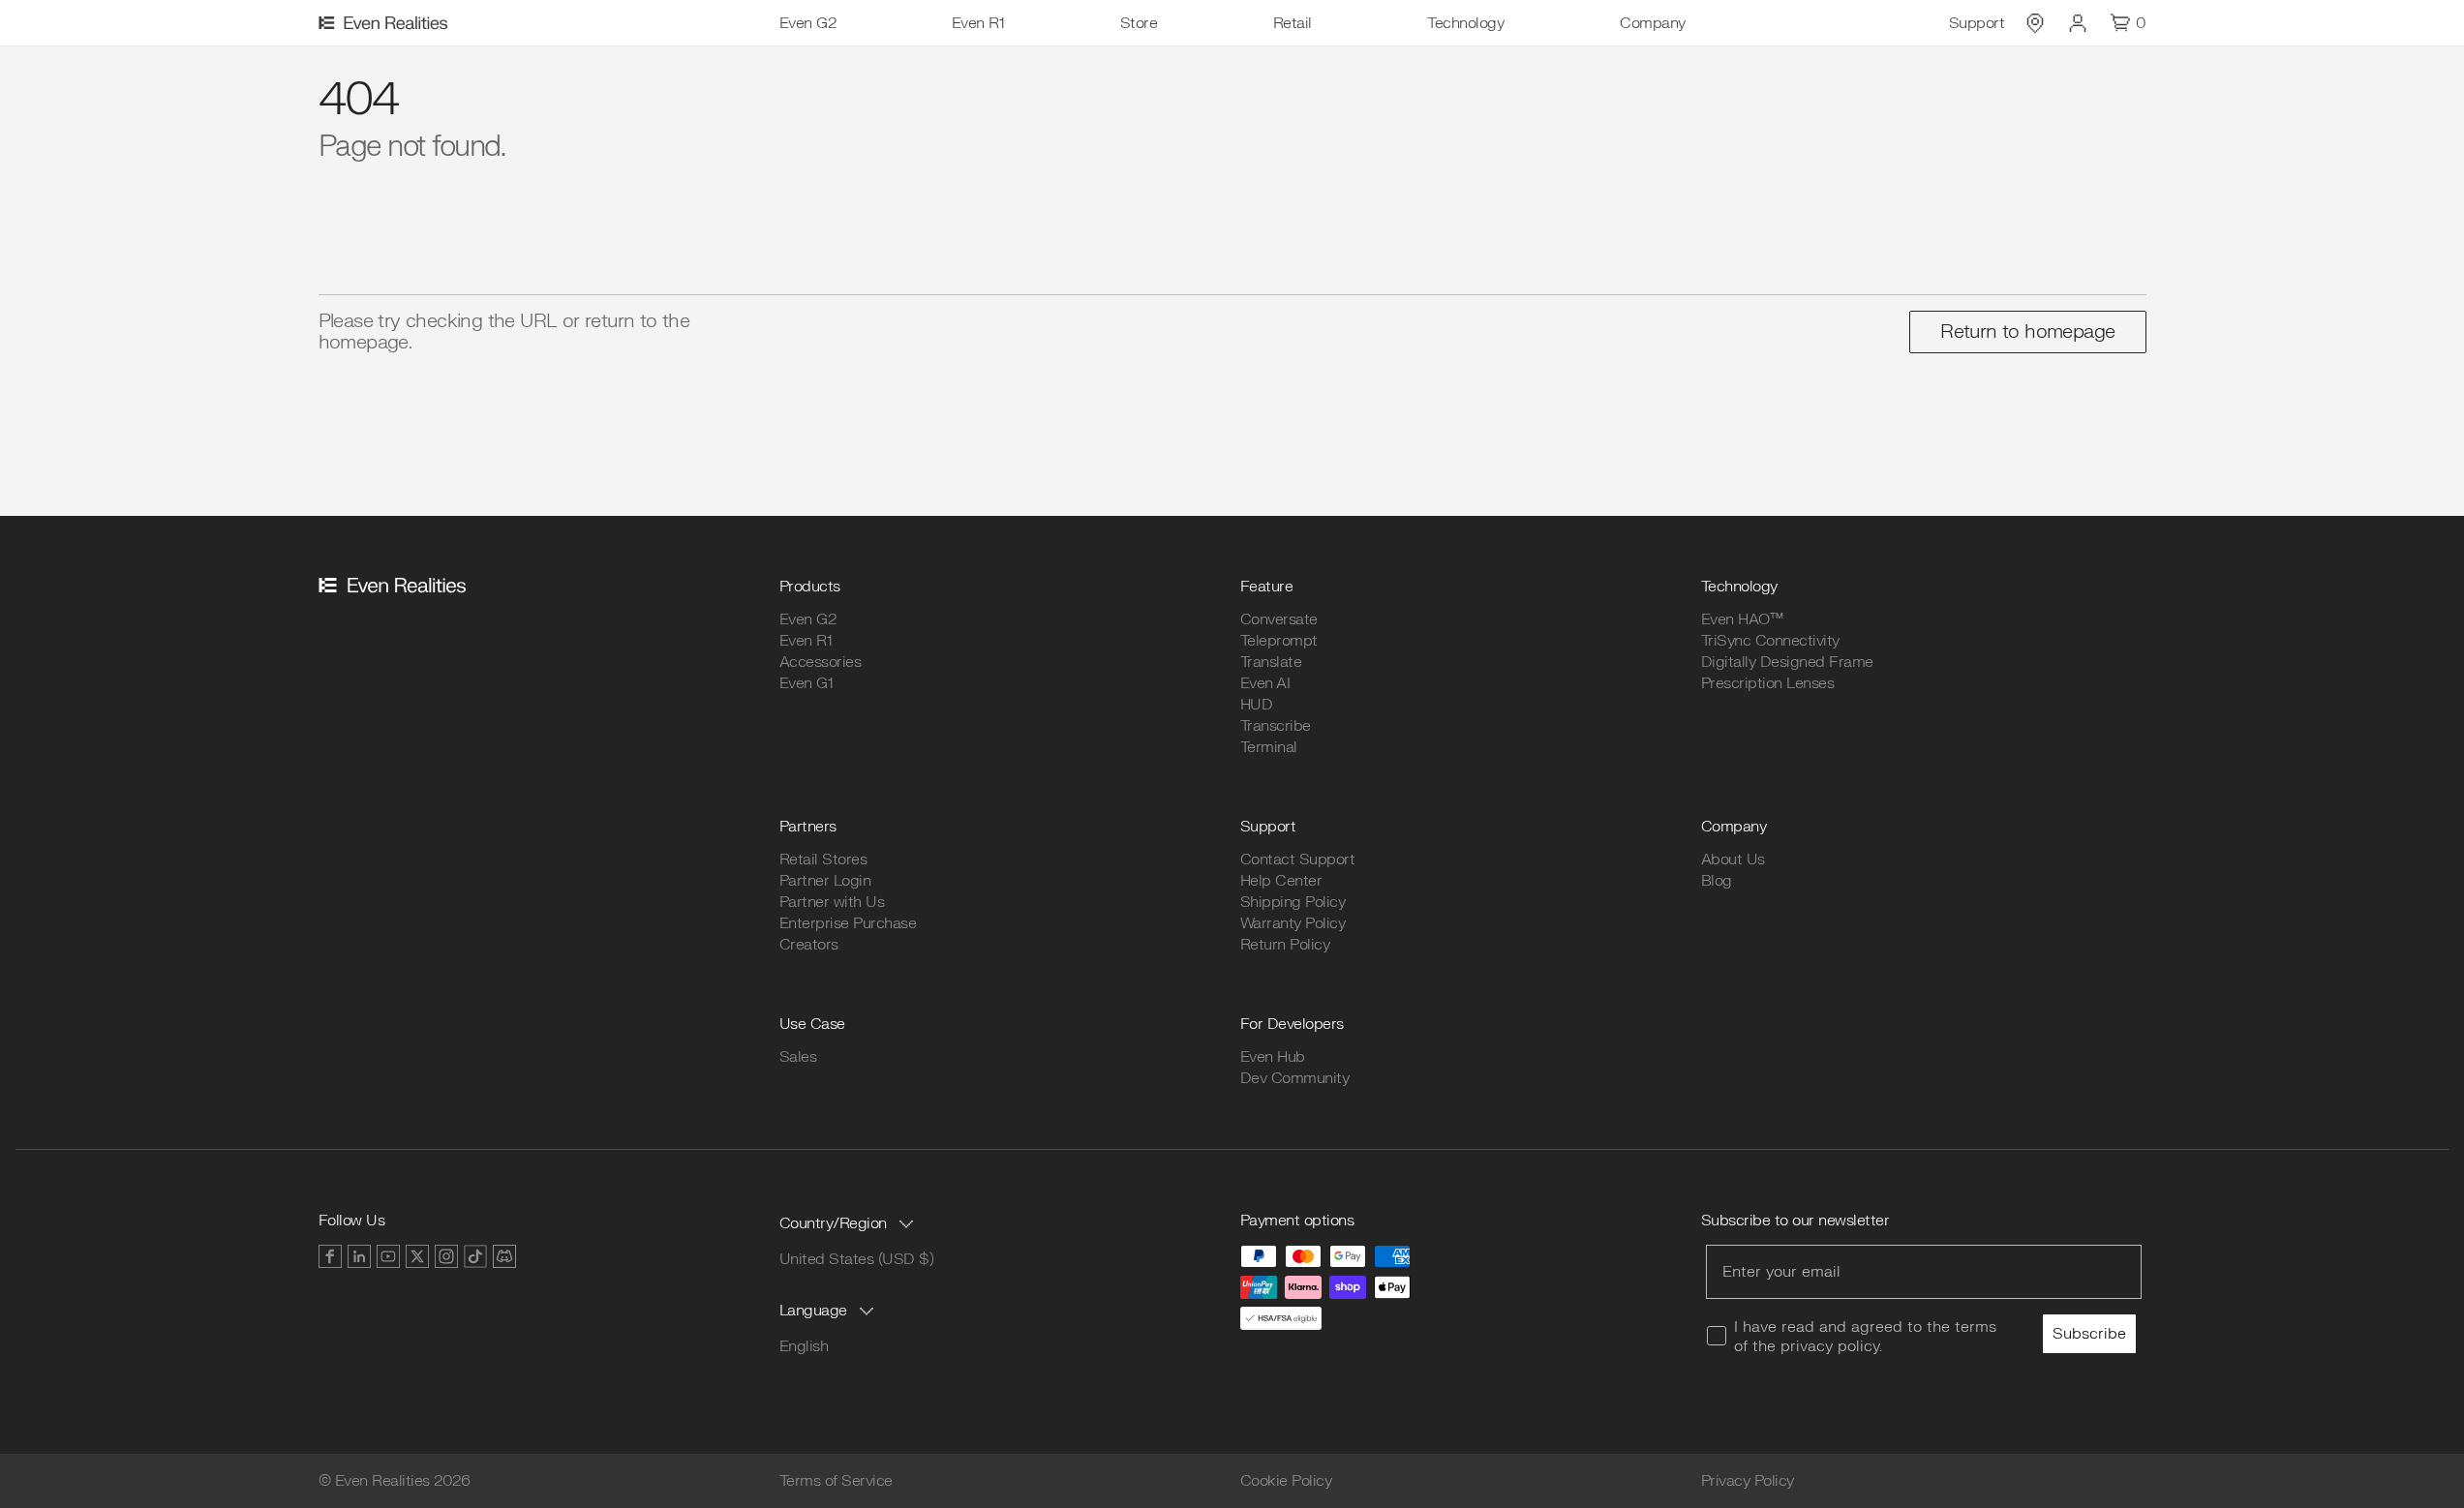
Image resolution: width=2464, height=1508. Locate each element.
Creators (809, 945)
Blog (1717, 881)
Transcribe (1276, 726)
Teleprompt (1279, 641)
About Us (1733, 860)
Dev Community (1295, 1078)
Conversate (1279, 619)
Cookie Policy (1286, 1481)
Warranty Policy (1293, 923)
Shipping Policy (1293, 902)
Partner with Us (832, 902)
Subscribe (2089, 1334)
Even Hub (1273, 1057)
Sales (798, 1057)
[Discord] (504, 1256)
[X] (417, 1256)
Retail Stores (823, 860)
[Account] (2078, 23)
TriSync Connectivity (1770, 641)
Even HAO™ (1742, 619)
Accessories (821, 662)
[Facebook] (330, 1256)
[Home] (386, 23)
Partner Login (825, 881)
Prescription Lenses (1768, 683)
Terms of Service (836, 1481)
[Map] (2035, 23)
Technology (1465, 23)
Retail (1293, 23)
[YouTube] (388, 1256)
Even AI (1265, 683)
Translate (1271, 662)
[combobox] (849, 1223)
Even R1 (978, 23)
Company (1653, 23)
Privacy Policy (1748, 1481)
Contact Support (1298, 860)
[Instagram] (446, 1256)
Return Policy (1285, 945)
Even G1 (806, 683)
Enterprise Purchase (848, 923)
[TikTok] (475, 1256)
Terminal (1269, 747)
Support (1977, 23)
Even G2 (808, 23)
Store (1139, 23)
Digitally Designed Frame (1787, 662)
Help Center (1281, 881)
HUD (1257, 705)
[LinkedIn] (359, 1256)
